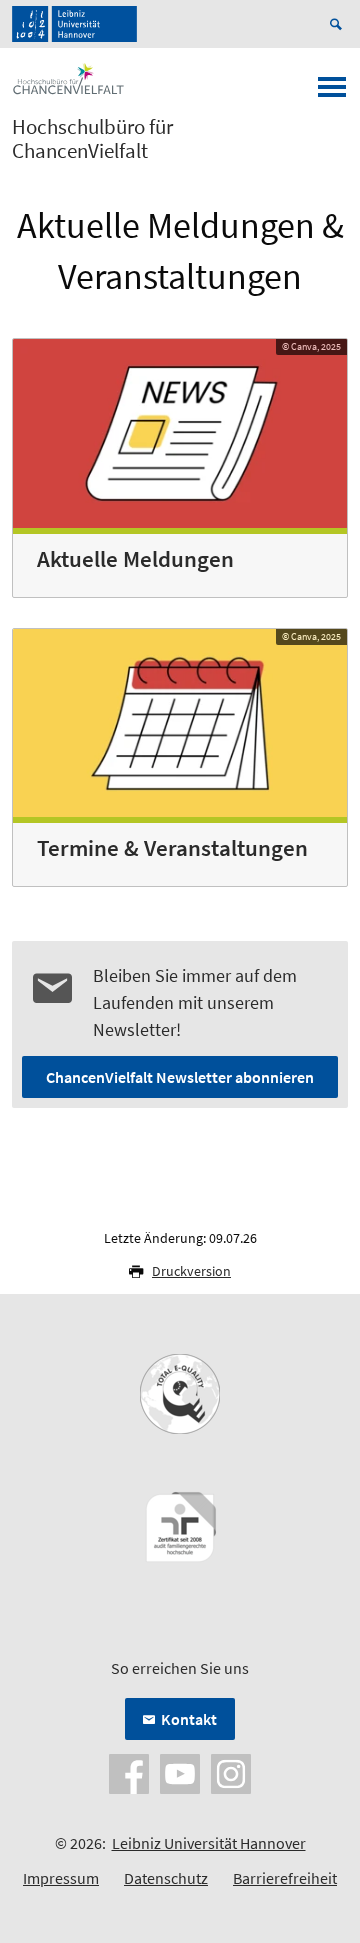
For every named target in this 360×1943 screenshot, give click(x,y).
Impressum (61, 1878)
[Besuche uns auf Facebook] (129, 1772)
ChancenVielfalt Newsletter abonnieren (180, 1077)
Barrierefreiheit (285, 1878)
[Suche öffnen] (339, 24)
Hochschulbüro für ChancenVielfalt (92, 139)
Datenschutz (166, 1878)
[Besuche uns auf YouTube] (180, 1772)
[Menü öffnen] (332, 93)
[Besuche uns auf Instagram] (231, 1772)
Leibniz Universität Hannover (209, 1843)
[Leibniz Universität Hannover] (74, 24)
